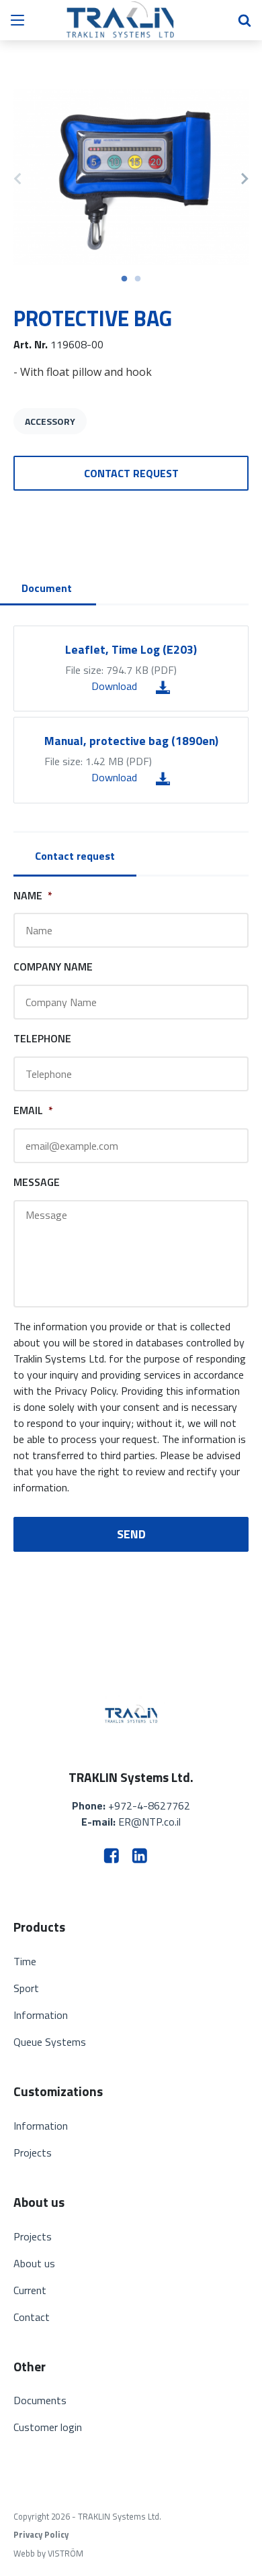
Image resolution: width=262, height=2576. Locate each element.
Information (41, 2015)
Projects (33, 2152)
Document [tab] (47, 588)
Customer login (48, 2427)
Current (30, 2290)
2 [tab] (138, 279)
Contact (32, 2317)
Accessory (50, 421)
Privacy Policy (41, 2535)
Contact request (131, 473)
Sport (26, 1988)
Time (25, 1961)
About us (34, 2263)
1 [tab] (124, 279)
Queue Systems (50, 2042)
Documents (40, 2400)
